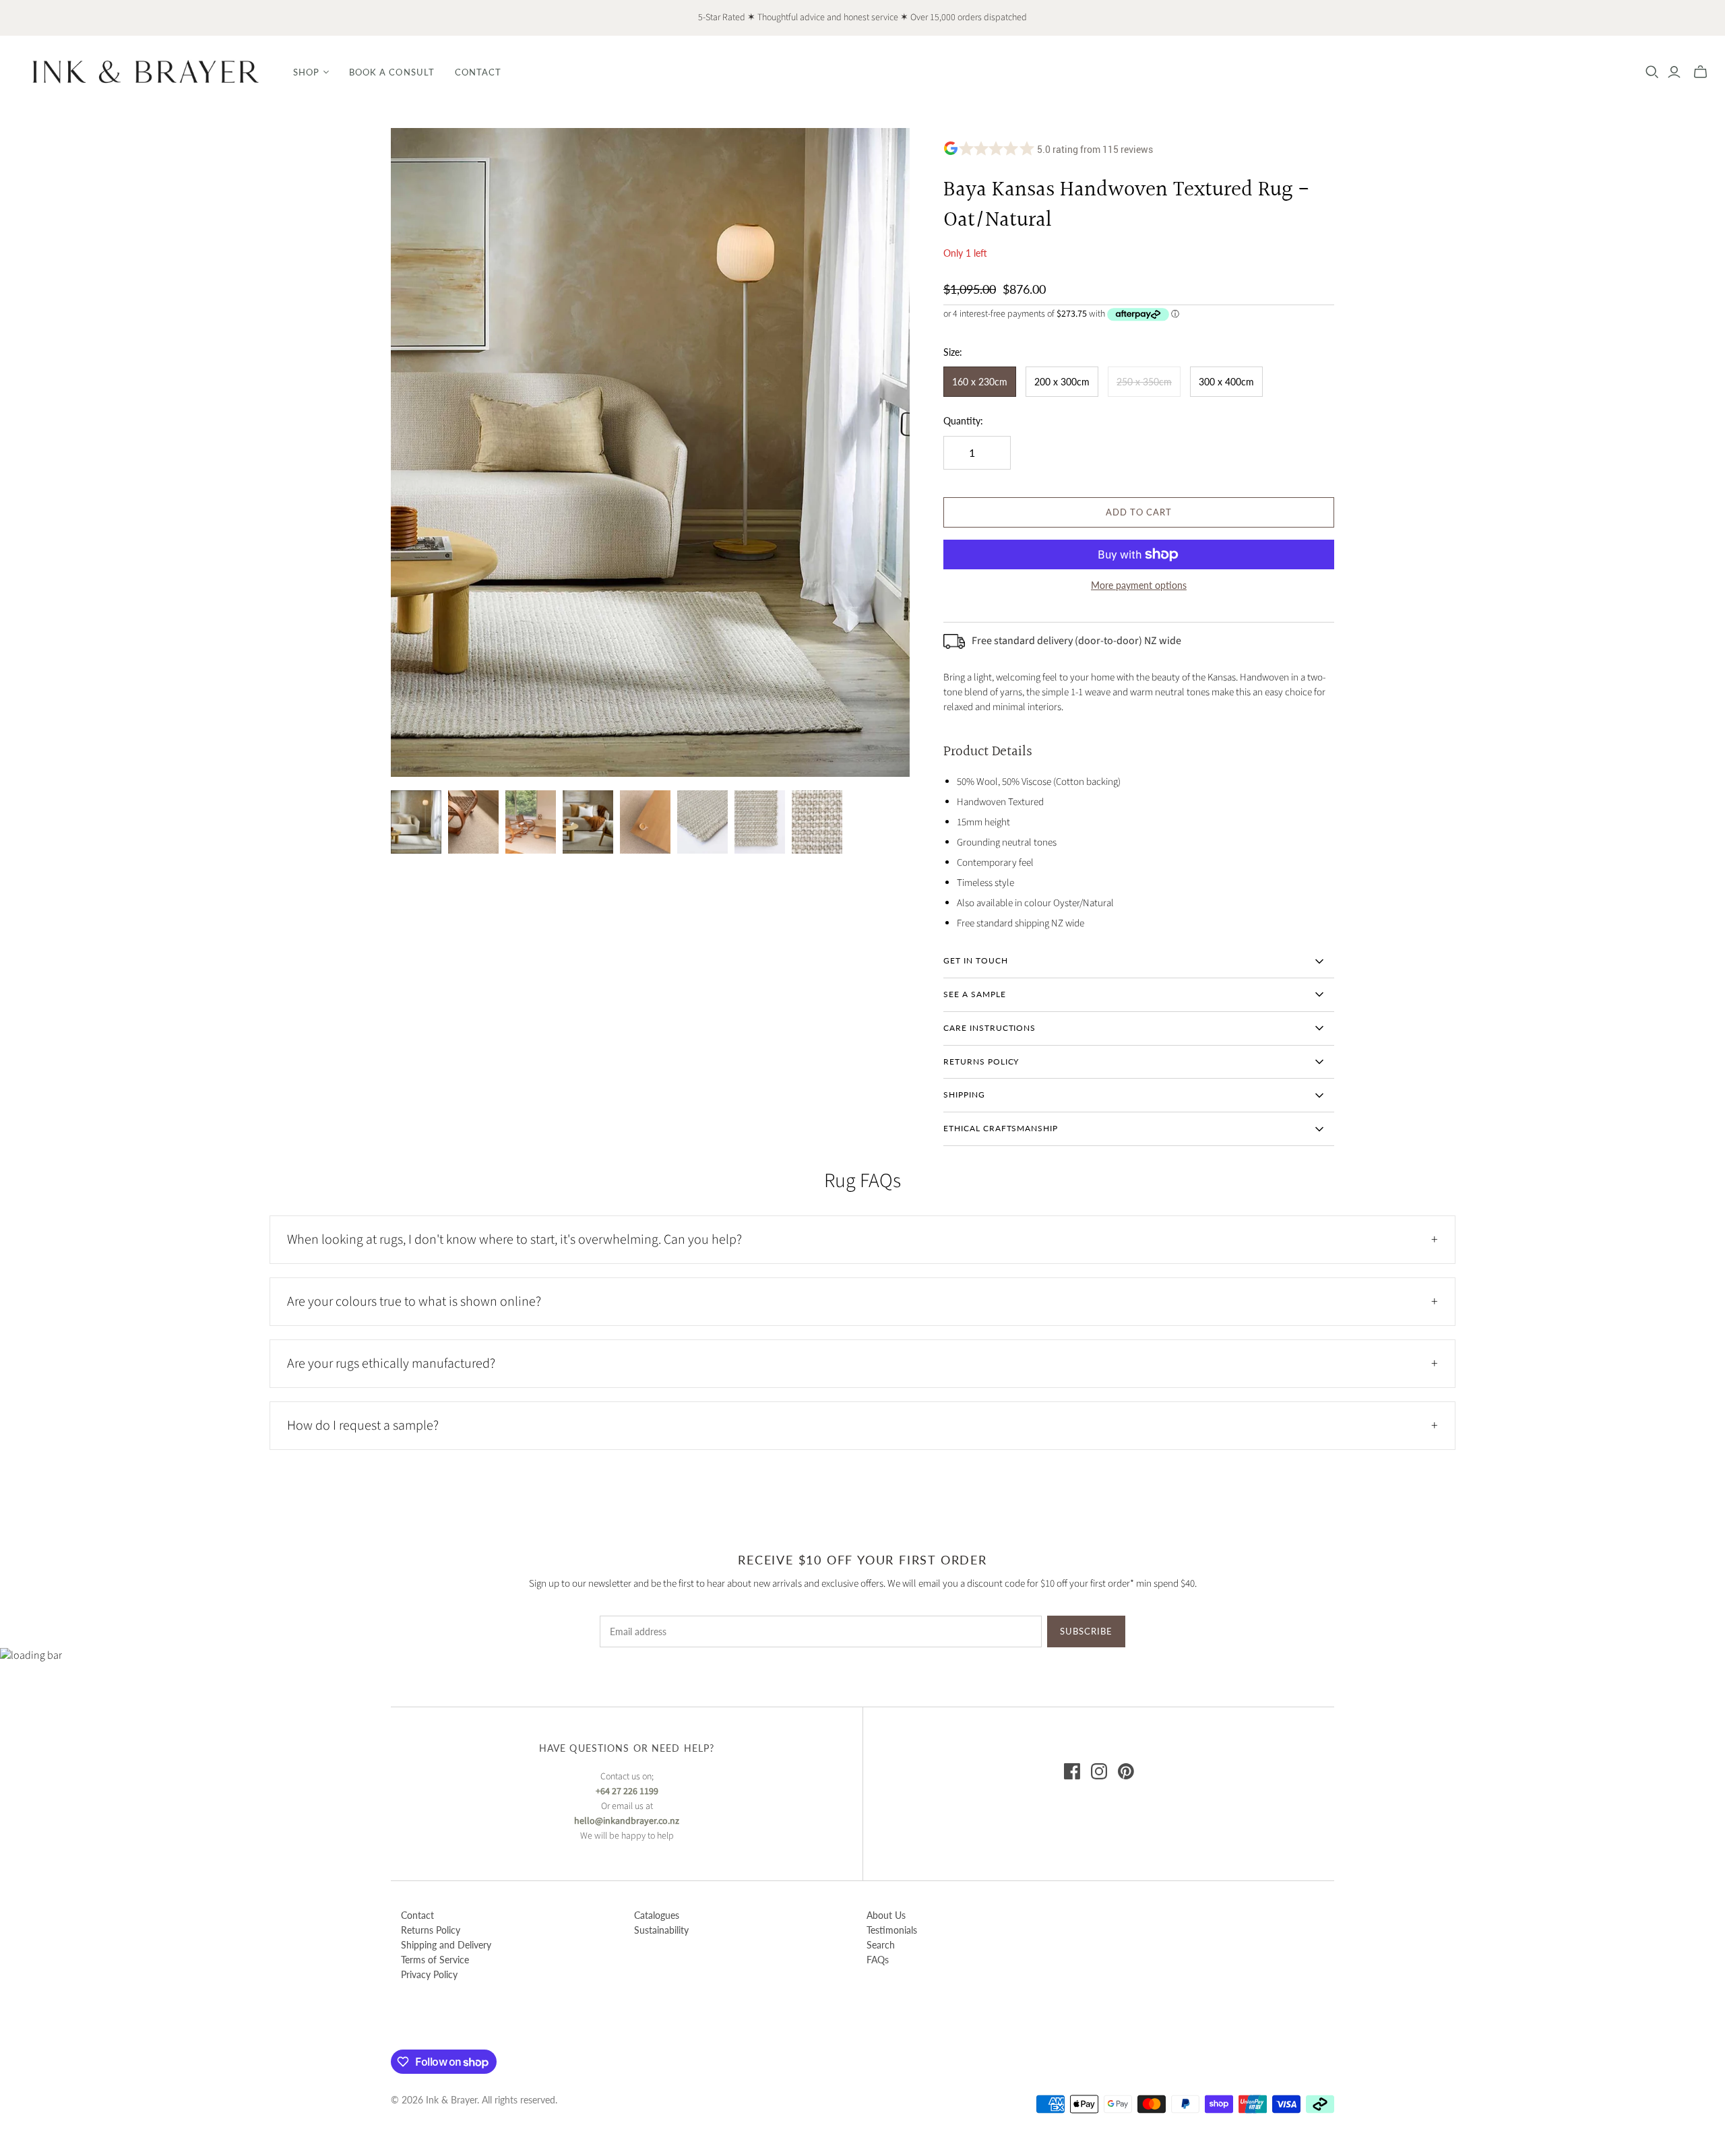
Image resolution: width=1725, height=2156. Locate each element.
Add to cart (1139, 512)
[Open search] (1652, 72)
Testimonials (892, 1930)
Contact (478, 72)
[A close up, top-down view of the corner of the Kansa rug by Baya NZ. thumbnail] (760, 822)
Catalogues (657, 1915)
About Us (886, 1915)
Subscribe (1086, 1631)
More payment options (1139, 585)
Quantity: (963, 421)
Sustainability (661, 1930)
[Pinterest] (1126, 1771)
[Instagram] (1099, 1771)
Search (881, 1945)
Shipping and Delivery (446, 1945)
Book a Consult (392, 72)
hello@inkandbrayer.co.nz (627, 1821)
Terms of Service (435, 1960)
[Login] (1674, 72)
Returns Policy (431, 1930)
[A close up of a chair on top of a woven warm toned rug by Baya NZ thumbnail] (473, 822)
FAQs (878, 1960)
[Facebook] (1072, 1771)
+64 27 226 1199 (627, 1792)
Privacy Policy (429, 1974)
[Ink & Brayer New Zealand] (145, 72)
